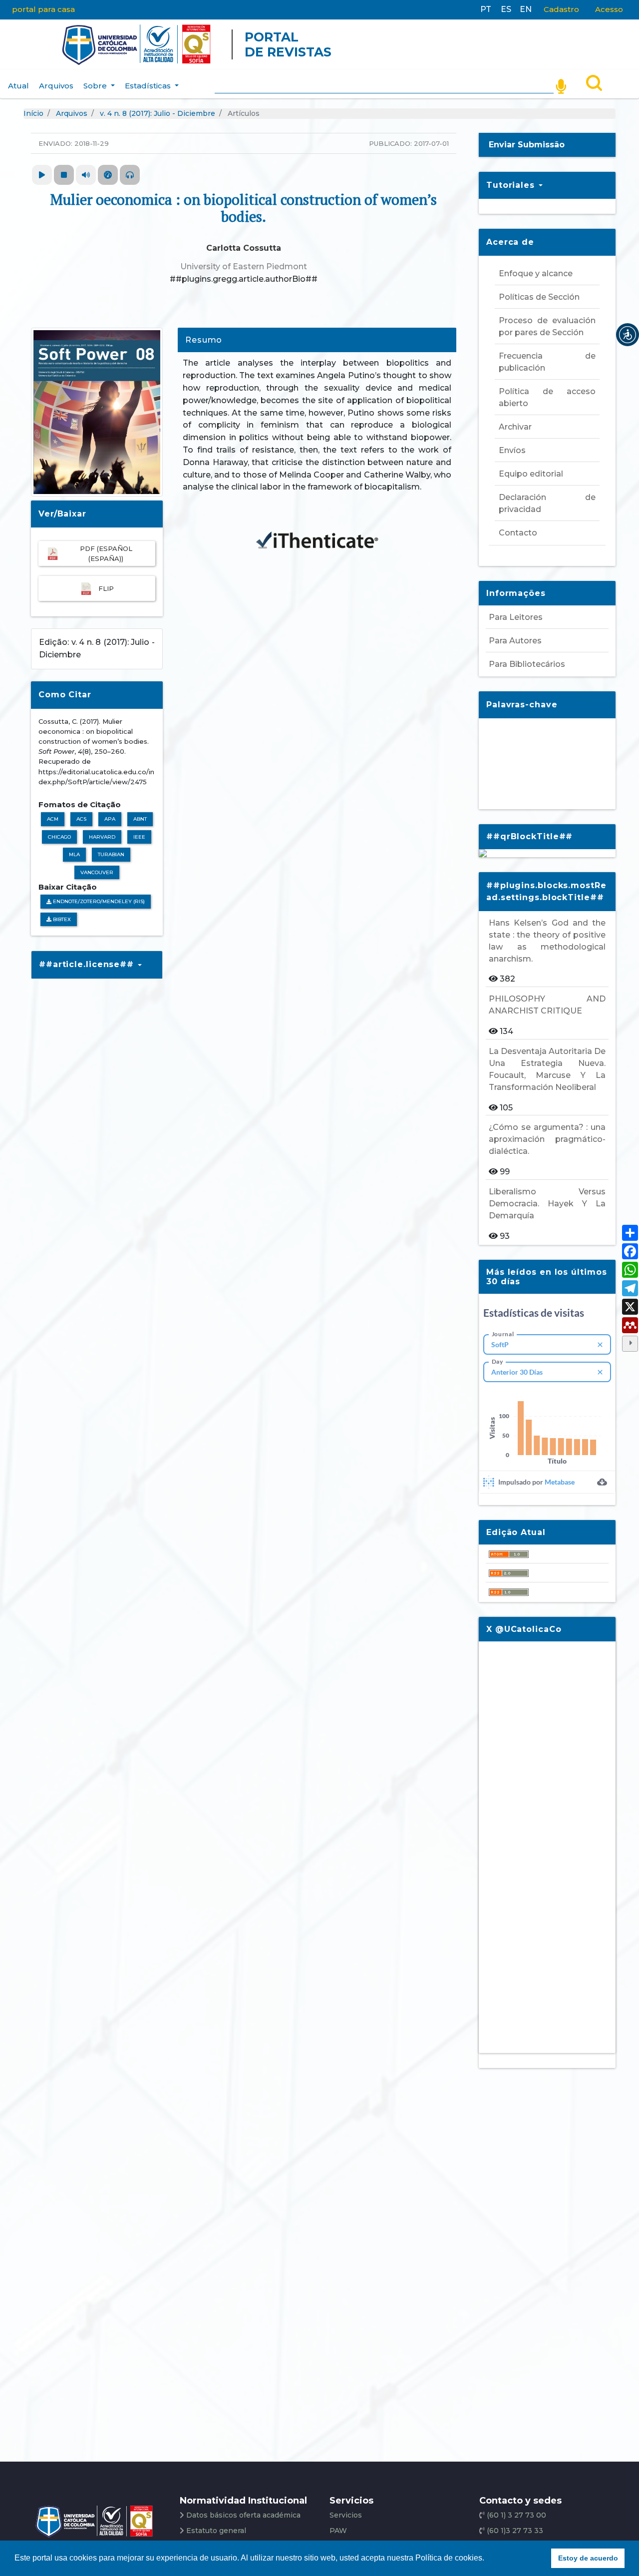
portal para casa (43, 9)
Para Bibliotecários (527, 664)
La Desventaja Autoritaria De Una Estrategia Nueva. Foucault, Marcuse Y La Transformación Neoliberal (547, 1069)
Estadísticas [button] (149, 86)
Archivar (515, 427)
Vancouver (97, 872)
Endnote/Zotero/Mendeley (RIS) (98, 901)
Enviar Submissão (527, 145)
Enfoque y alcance (536, 273)
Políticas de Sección (539, 297)
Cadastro (561, 9)
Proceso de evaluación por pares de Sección (547, 326)
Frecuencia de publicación (547, 362)
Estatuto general (216, 2531)
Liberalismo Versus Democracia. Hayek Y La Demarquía (547, 1204)
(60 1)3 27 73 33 (514, 2531)
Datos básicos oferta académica (243, 2515)
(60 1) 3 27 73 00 (515, 2515)
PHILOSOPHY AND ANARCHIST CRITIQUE (547, 1005)
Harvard (102, 837)
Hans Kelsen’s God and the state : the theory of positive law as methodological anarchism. (547, 941)
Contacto (518, 533)
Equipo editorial (531, 474)
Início (33, 113)
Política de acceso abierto (547, 397)
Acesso (609, 9)
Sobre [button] (96, 86)
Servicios (346, 2515)
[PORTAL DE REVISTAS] (42, 44)
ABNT (140, 819)
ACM (53, 819)
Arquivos (56, 86)
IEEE (139, 837)
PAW (338, 2531)
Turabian (111, 854)
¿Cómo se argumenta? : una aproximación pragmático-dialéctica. (547, 1139)
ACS (81, 819)
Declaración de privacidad (547, 503)
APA (110, 819)
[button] (628, 335)
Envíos (512, 450)
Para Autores (515, 641)
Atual (18, 86)
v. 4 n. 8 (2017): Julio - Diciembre (158, 113)
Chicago (59, 837)
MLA (74, 854)
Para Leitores (516, 617)
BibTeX (61, 919)
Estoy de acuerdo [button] (588, 2558)
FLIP (106, 588)
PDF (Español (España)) (106, 553)
